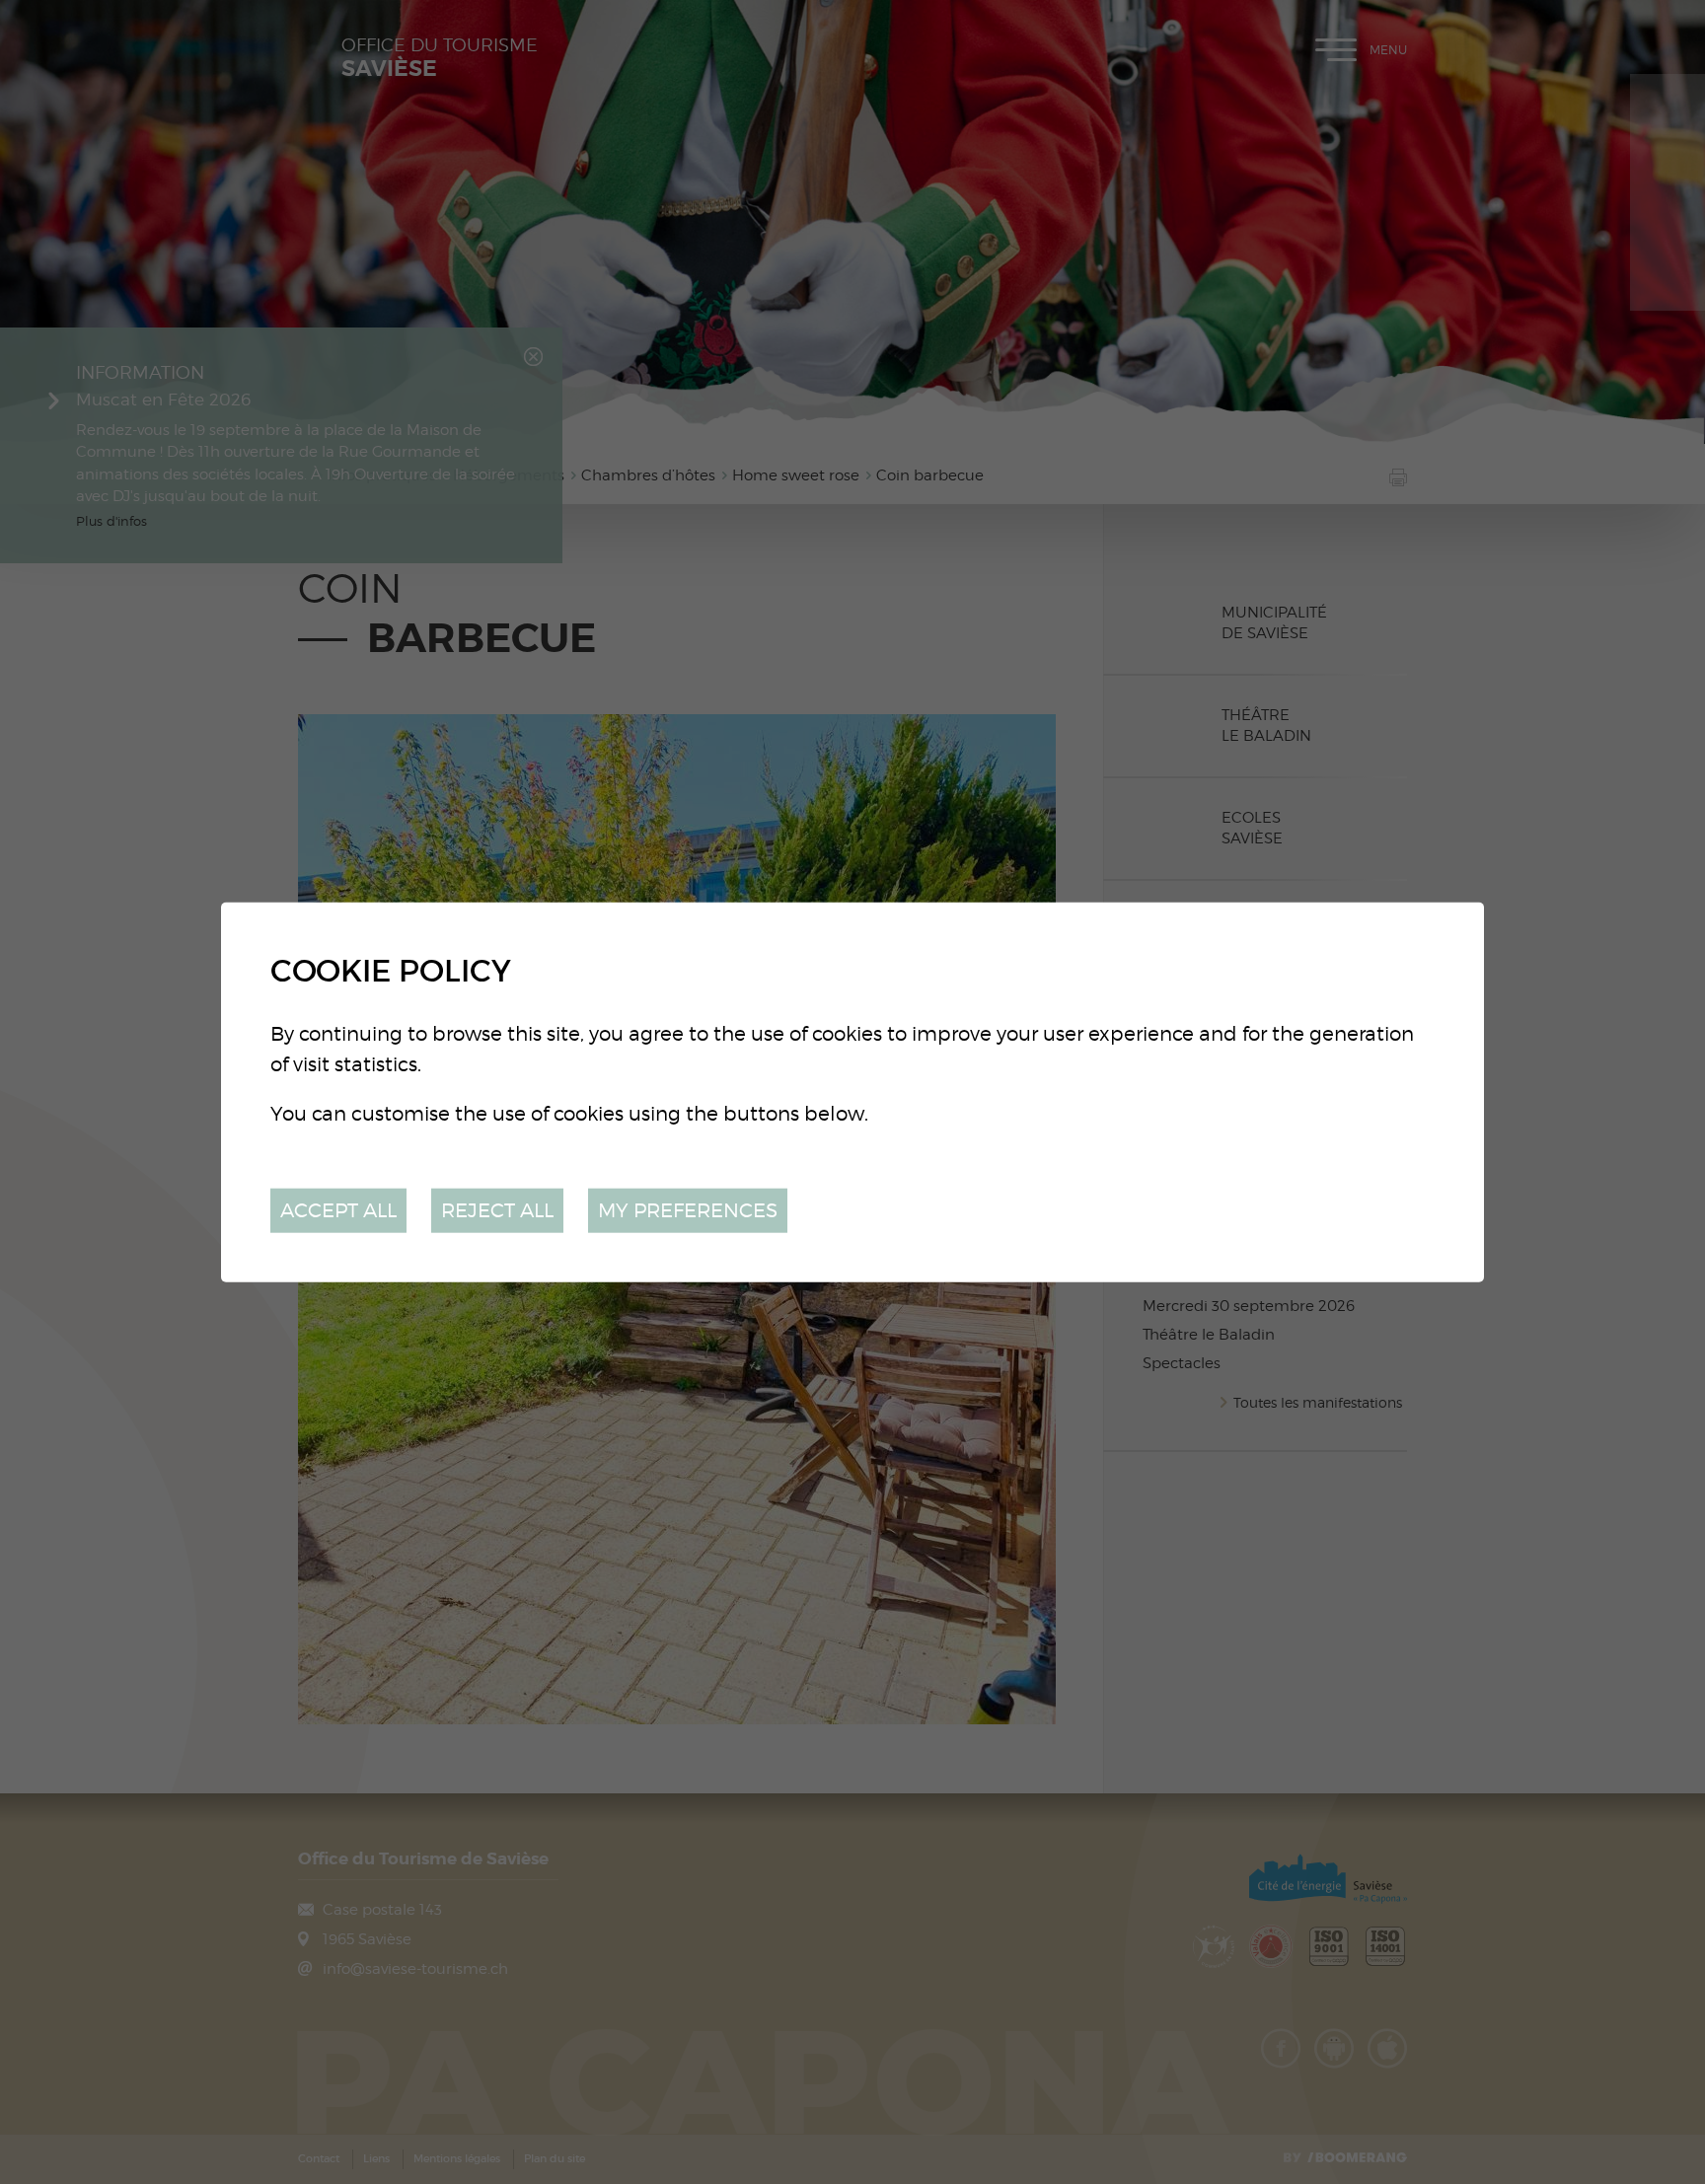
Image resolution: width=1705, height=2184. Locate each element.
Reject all (497, 1210)
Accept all (338, 1210)
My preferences (688, 1210)
